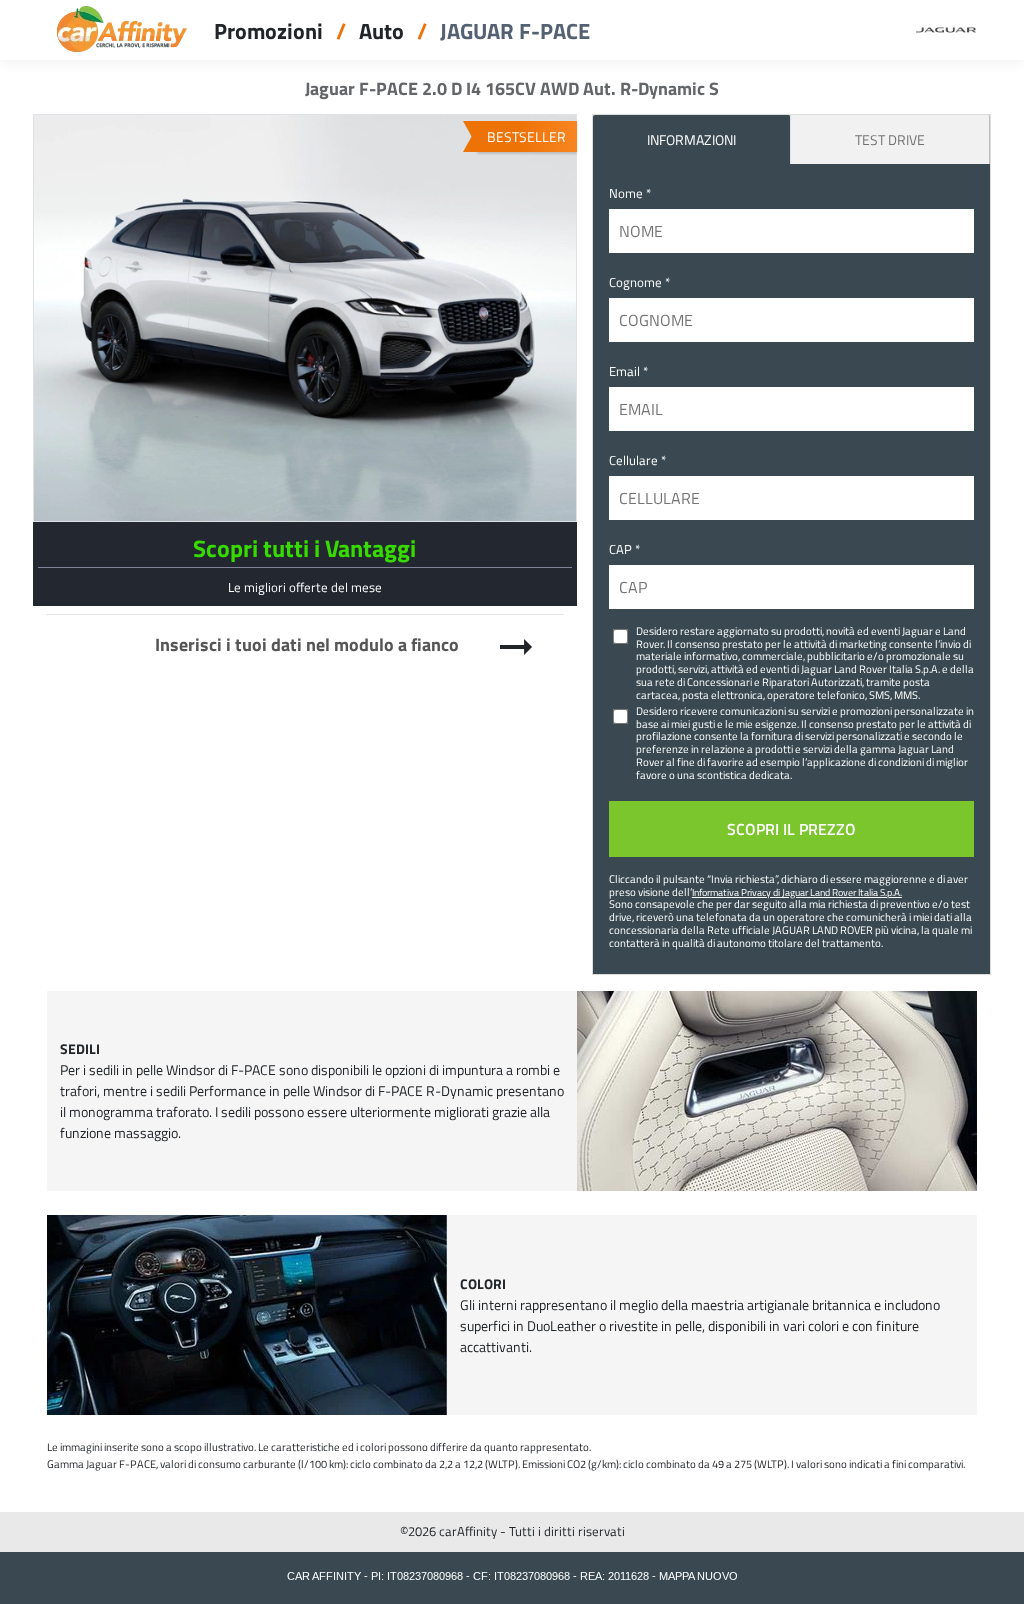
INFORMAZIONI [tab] (691, 139)
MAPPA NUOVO (698, 1576)
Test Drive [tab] (890, 139)
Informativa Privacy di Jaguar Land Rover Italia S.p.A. (797, 892)
